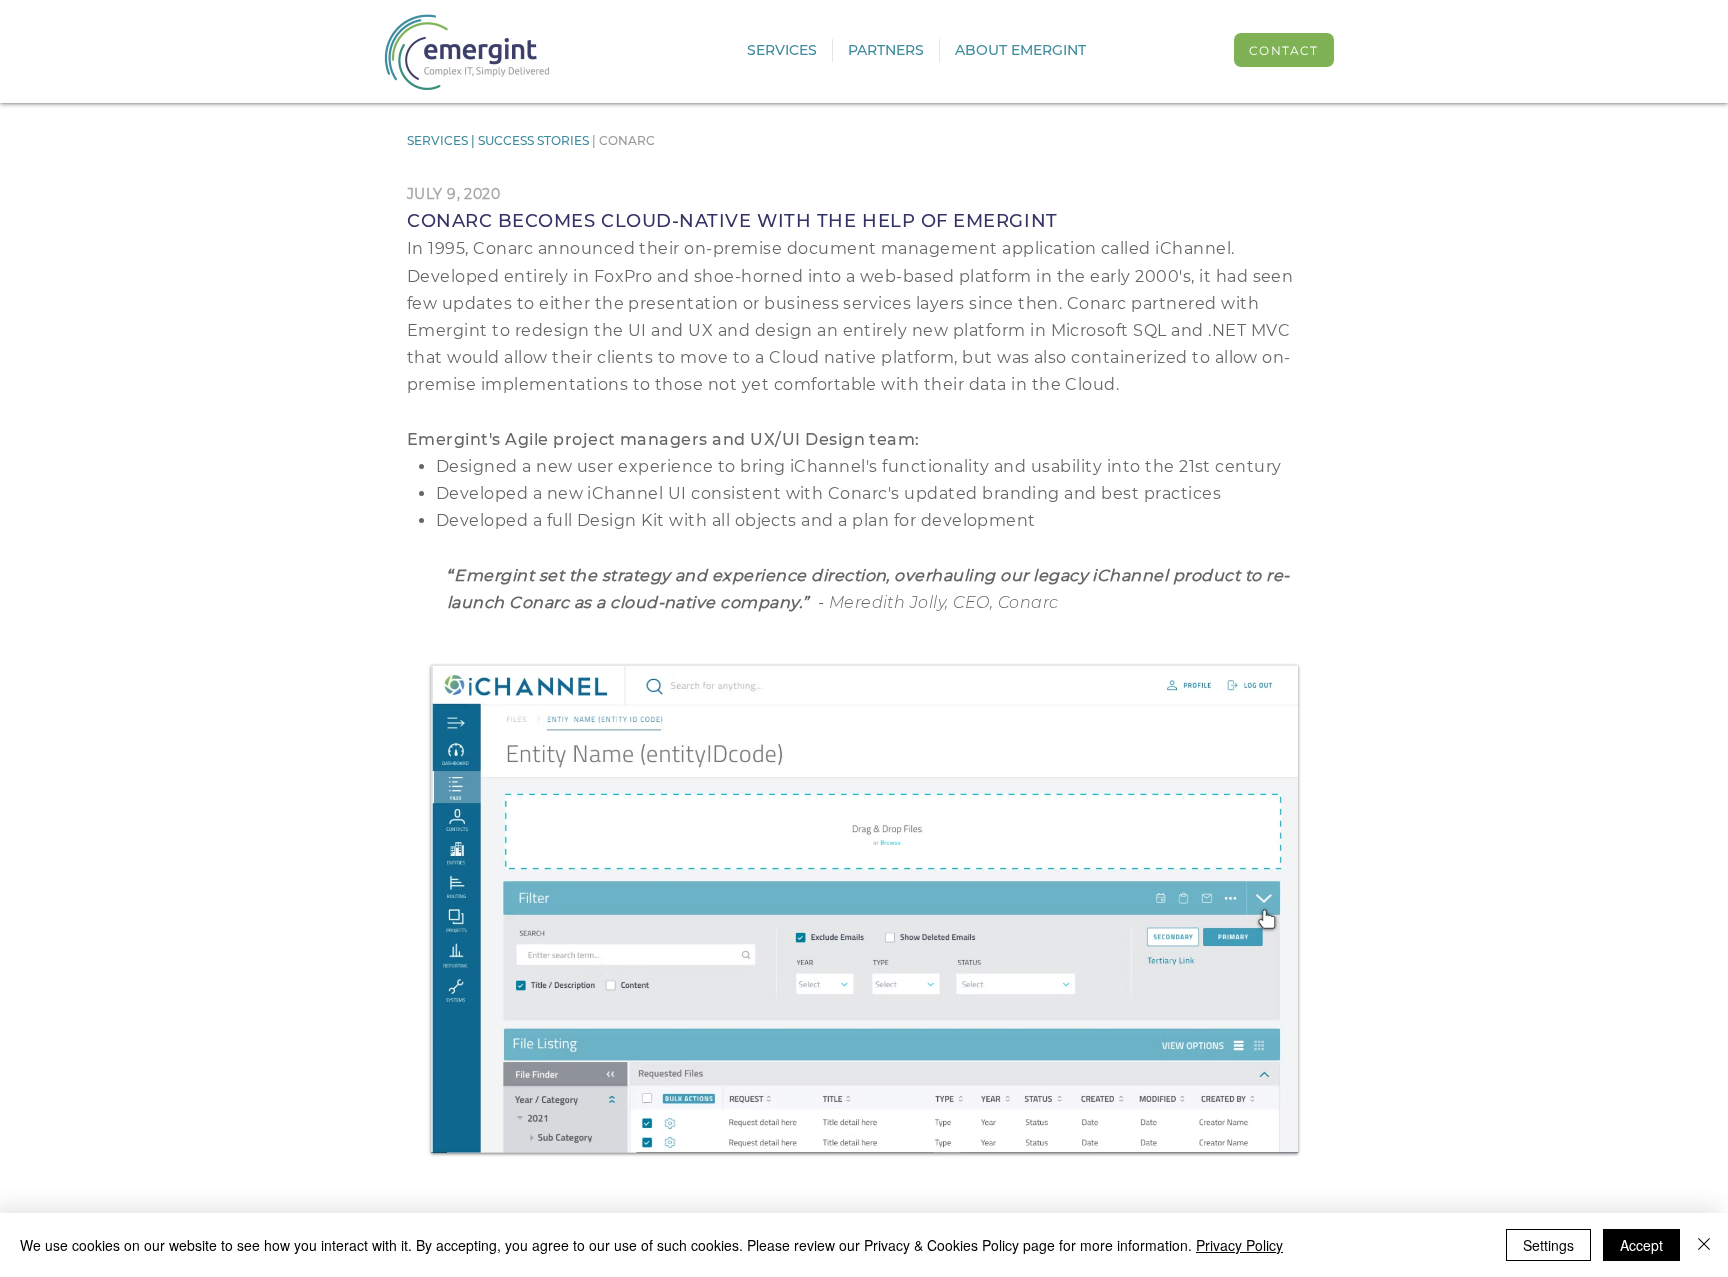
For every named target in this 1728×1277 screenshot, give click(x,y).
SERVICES (439, 140)
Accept (1641, 1245)
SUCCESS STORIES (535, 140)
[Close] (1704, 1245)
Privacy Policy (1239, 1245)
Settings (1548, 1245)
